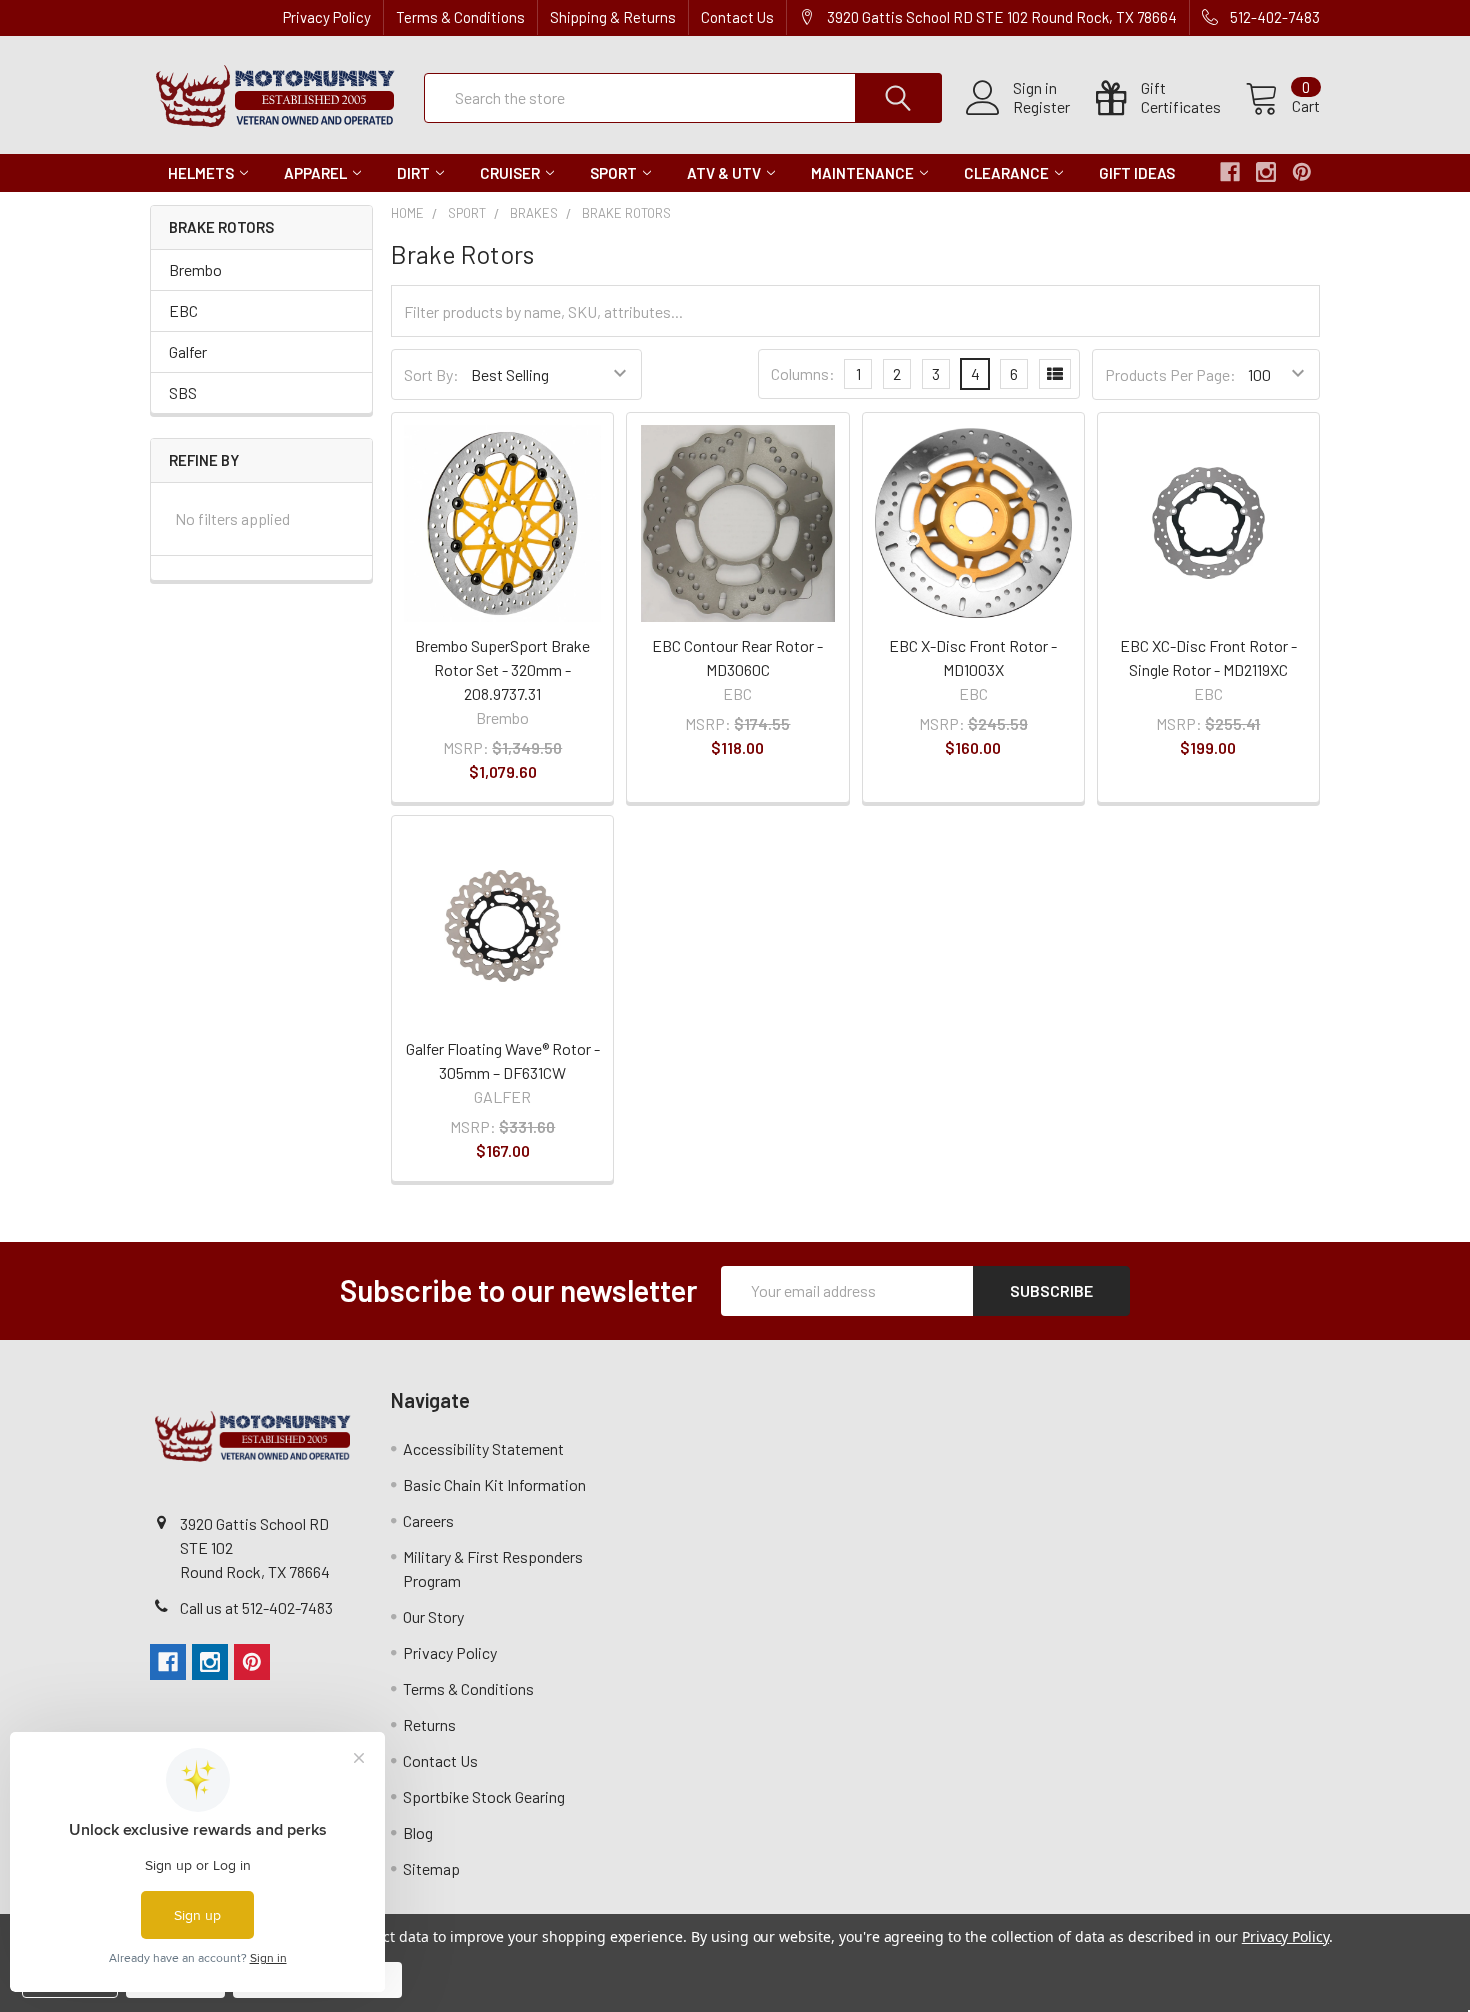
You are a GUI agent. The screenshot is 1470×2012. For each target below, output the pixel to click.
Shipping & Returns (613, 17)
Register (1041, 107)
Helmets (201, 173)
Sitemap (431, 1868)
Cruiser (510, 173)
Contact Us (737, 17)
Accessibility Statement (483, 1448)
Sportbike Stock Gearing (484, 1796)
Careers (428, 1520)
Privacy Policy (327, 17)
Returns (429, 1724)
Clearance (1006, 173)
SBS (183, 392)
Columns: (803, 373)
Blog (418, 1832)
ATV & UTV (724, 173)
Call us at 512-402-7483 (256, 1607)
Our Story (433, 1616)
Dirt (413, 173)
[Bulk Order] (1055, 374)
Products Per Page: (1170, 374)
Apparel (315, 173)
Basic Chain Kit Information (494, 1484)
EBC (183, 310)
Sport (613, 173)
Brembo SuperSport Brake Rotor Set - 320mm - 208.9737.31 (502, 669)
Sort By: (431, 374)
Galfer (188, 351)
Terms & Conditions (460, 17)
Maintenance (862, 173)
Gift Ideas (1137, 173)
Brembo (195, 269)
